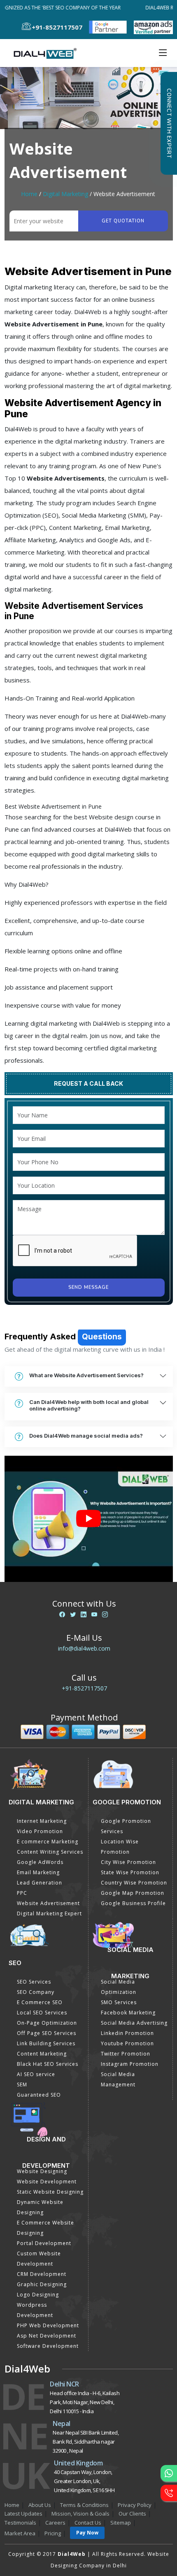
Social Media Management (118, 2079)
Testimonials (20, 2523)
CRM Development (42, 2274)
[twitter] (73, 1614)
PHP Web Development (48, 2325)
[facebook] (62, 1614)
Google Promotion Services (126, 1826)
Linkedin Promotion (127, 2033)
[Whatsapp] (169, 2473)
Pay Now (87, 2533)
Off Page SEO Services (47, 2033)
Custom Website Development (39, 2259)
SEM (22, 2085)
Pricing (53, 2533)
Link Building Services (46, 2043)
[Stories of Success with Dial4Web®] (89, 1519)
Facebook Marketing (128, 2013)
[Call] (169, 2493)
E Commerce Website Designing (45, 2228)
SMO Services (119, 2002)
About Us (40, 2505)
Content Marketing (42, 2054)
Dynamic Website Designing (40, 2207)
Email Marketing (38, 1872)
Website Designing (42, 2171)
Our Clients (132, 2514)
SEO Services (34, 1982)
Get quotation (123, 221)
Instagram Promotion (130, 2064)
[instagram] (105, 1614)
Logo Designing (38, 2295)
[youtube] (94, 1614)
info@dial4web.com (84, 1648)
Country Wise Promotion (134, 1883)
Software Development (48, 2346)
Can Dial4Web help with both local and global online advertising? (89, 1405)
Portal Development (44, 2243)
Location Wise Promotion (120, 1847)
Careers (55, 2523)
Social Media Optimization (119, 1987)
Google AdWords (40, 1862)
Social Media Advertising (134, 2023)
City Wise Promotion (128, 1862)
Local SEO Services (42, 2013)
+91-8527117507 (84, 1688)
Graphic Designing (42, 2284)
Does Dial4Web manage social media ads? (86, 1436)
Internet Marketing (42, 1821)
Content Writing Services (50, 1852)
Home (29, 194)
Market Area (20, 2533)
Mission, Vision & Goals (80, 2514)
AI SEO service (36, 2074)
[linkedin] (84, 1614)
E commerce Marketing (48, 1842)
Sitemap (121, 2523)
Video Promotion (40, 1831)
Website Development (47, 2182)
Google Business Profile (133, 1903)
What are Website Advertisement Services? (86, 1375)
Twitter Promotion (126, 2054)
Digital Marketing (65, 194)
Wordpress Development (35, 2310)
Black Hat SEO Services (48, 2064)
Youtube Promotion (127, 2043)
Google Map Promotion (133, 1893)
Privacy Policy (135, 2505)
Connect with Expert (169, 123)
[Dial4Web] (48, 53)
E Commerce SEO (40, 2002)
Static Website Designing (50, 2192)
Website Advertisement (48, 1903)
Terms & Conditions (84, 2505)
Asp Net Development (47, 2336)
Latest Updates (23, 2514)
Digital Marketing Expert (49, 1914)
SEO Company (36, 1992)
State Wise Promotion (130, 1872)
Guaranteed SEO (39, 2095)
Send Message (88, 1287)
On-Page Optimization (47, 2023)
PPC (22, 1893)
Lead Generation (40, 1883)
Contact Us (88, 2523)
